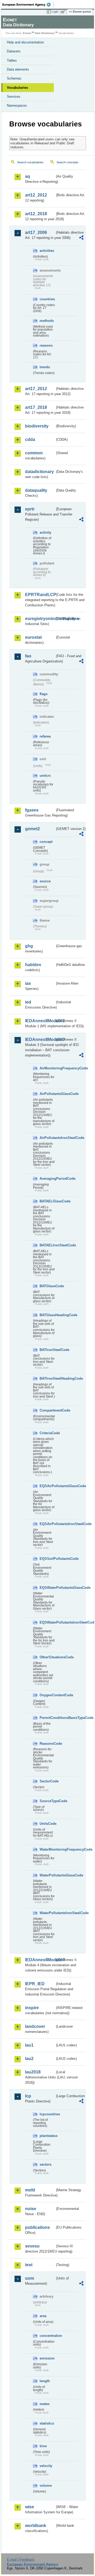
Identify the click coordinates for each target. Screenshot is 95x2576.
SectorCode (47, 1781)
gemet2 (32, 829)
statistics (47, 2423)
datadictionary (39, 472)
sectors (46, 2164)
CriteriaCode (47, 1433)
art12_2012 (36, 195)
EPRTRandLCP (40, 595)
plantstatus (47, 2136)
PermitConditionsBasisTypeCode (47, 1718)
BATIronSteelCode (47, 1350)
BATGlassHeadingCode (47, 1315)
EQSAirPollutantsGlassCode (47, 1486)
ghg (29, 946)
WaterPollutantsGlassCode (47, 1875)
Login (55, 12)
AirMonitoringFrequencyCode (47, 1068)
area (43, 2316)
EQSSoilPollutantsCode (47, 1559)
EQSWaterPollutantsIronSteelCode (47, 1622)
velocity (46, 2466)
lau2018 (33, 2072)
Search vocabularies (30, 162)
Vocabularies (17, 88)
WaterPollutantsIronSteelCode (47, 1913)
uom (30, 2278)
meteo (45, 2404)
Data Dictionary (45, 33)
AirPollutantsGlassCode (47, 1094)
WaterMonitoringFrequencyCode (47, 1849)
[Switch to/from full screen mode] (64, 12)
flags (44, 694)
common (34, 453)
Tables (12, 60)
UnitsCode (47, 1824)
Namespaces (17, 105)
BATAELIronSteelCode (47, 1245)
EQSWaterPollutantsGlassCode (47, 1588)
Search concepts (67, 162)
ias (28, 983)
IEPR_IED (35, 1984)
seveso (32, 2246)
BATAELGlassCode (47, 1201)
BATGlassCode (47, 1286)
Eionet (27, 33)
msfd (30, 2190)
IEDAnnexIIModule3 (40, 1039)
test (29, 2265)
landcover (35, 2026)
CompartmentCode (47, 1410)
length (45, 2381)
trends (45, 367)
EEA (28, 4)
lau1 (29, 2045)
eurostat (33, 637)
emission (47, 2358)
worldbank (36, 2526)
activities (47, 251)
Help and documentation (25, 42)
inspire (32, 2008)
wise (30, 2507)
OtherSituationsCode (47, 1657)
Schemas (14, 78)
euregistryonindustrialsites (40, 619)
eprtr (30, 509)
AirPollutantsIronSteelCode (47, 1138)
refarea (45, 736)
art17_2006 (36, 232)
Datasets (14, 51)
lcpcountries (47, 2114)
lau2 (29, 2059)
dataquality (36, 490)
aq (28, 176)
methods (47, 321)
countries (47, 299)
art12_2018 (36, 214)
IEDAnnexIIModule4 (40, 1960)
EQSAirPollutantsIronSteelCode (47, 1524)
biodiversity (37, 426)
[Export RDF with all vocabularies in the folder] (81, 238)
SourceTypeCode (47, 1801)
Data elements (18, 69)
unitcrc (45, 776)
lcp (28, 2096)
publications (37, 2227)
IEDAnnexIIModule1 (40, 1021)
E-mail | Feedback (21, 2560)
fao (28, 656)
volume (46, 2486)
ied (28, 1002)
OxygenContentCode (47, 1695)
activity (45, 532)
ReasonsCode (47, 1744)
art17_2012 (36, 389)
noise (31, 2209)
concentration (47, 2336)
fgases (32, 810)
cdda (30, 439)
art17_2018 (36, 407)
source (45, 881)
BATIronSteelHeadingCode (47, 1378)
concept (46, 842)
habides (33, 965)
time (43, 2446)
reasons (46, 345)
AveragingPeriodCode (47, 1179)
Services (14, 97)
